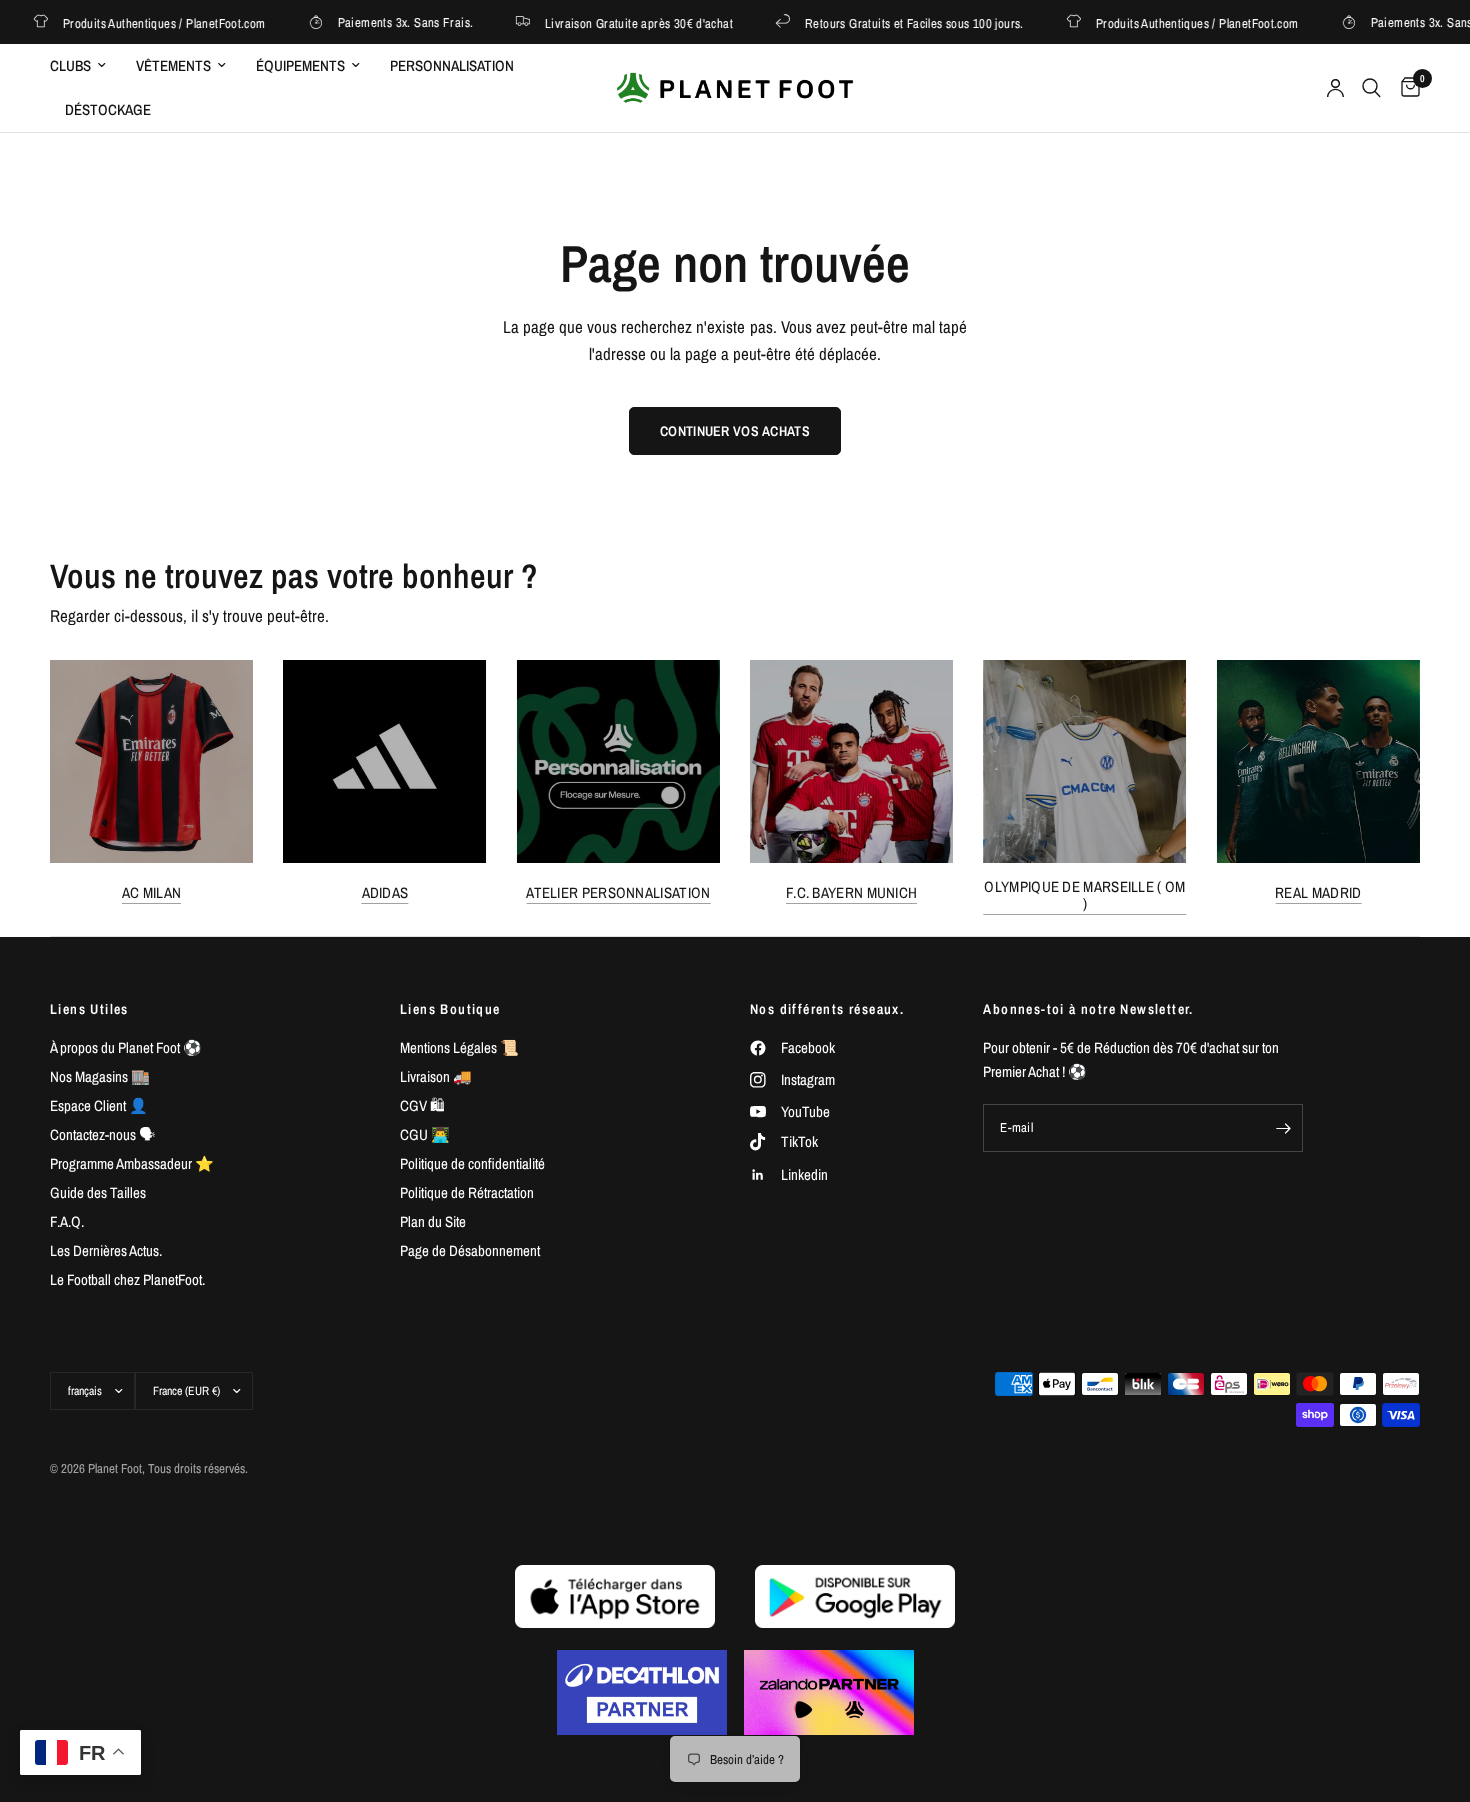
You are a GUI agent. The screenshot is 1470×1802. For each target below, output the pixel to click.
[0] (1405, 88)
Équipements (300, 65)
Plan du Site (433, 1221)
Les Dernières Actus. (106, 1250)
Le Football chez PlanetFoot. (127, 1279)
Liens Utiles (89, 1009)
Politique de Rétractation (467, 1192)
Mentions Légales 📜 (459, 1047)
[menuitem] (85, 66)
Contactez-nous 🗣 (102, 1134)
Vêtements (173, 65)
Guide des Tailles (98, 1192)
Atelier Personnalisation (618, 892)
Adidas (385, 892)
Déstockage (108, 109)
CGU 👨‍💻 (425, 1134)
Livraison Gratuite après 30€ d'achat (621, 22)
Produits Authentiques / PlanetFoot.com (146, 22)
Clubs (70, 65)
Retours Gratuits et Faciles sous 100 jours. (896, 22)
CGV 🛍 (422, 1105)
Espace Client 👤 (99, 1105)
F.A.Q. (67, 1221)
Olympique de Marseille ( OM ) (1084, 895)
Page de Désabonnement (470, 1250)
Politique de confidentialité (472, 1163)
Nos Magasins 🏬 (100, 1076)
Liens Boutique (450, 1009)
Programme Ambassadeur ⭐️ (132, 1163)
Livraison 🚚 (436, 1076)
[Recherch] (1371, 88)
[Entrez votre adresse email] (1283, 1128)
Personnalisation (452, 65)
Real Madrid (1318, 892)
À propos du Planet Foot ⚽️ (126, 1047)
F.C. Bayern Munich (851, 892)
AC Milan (151, 892)
